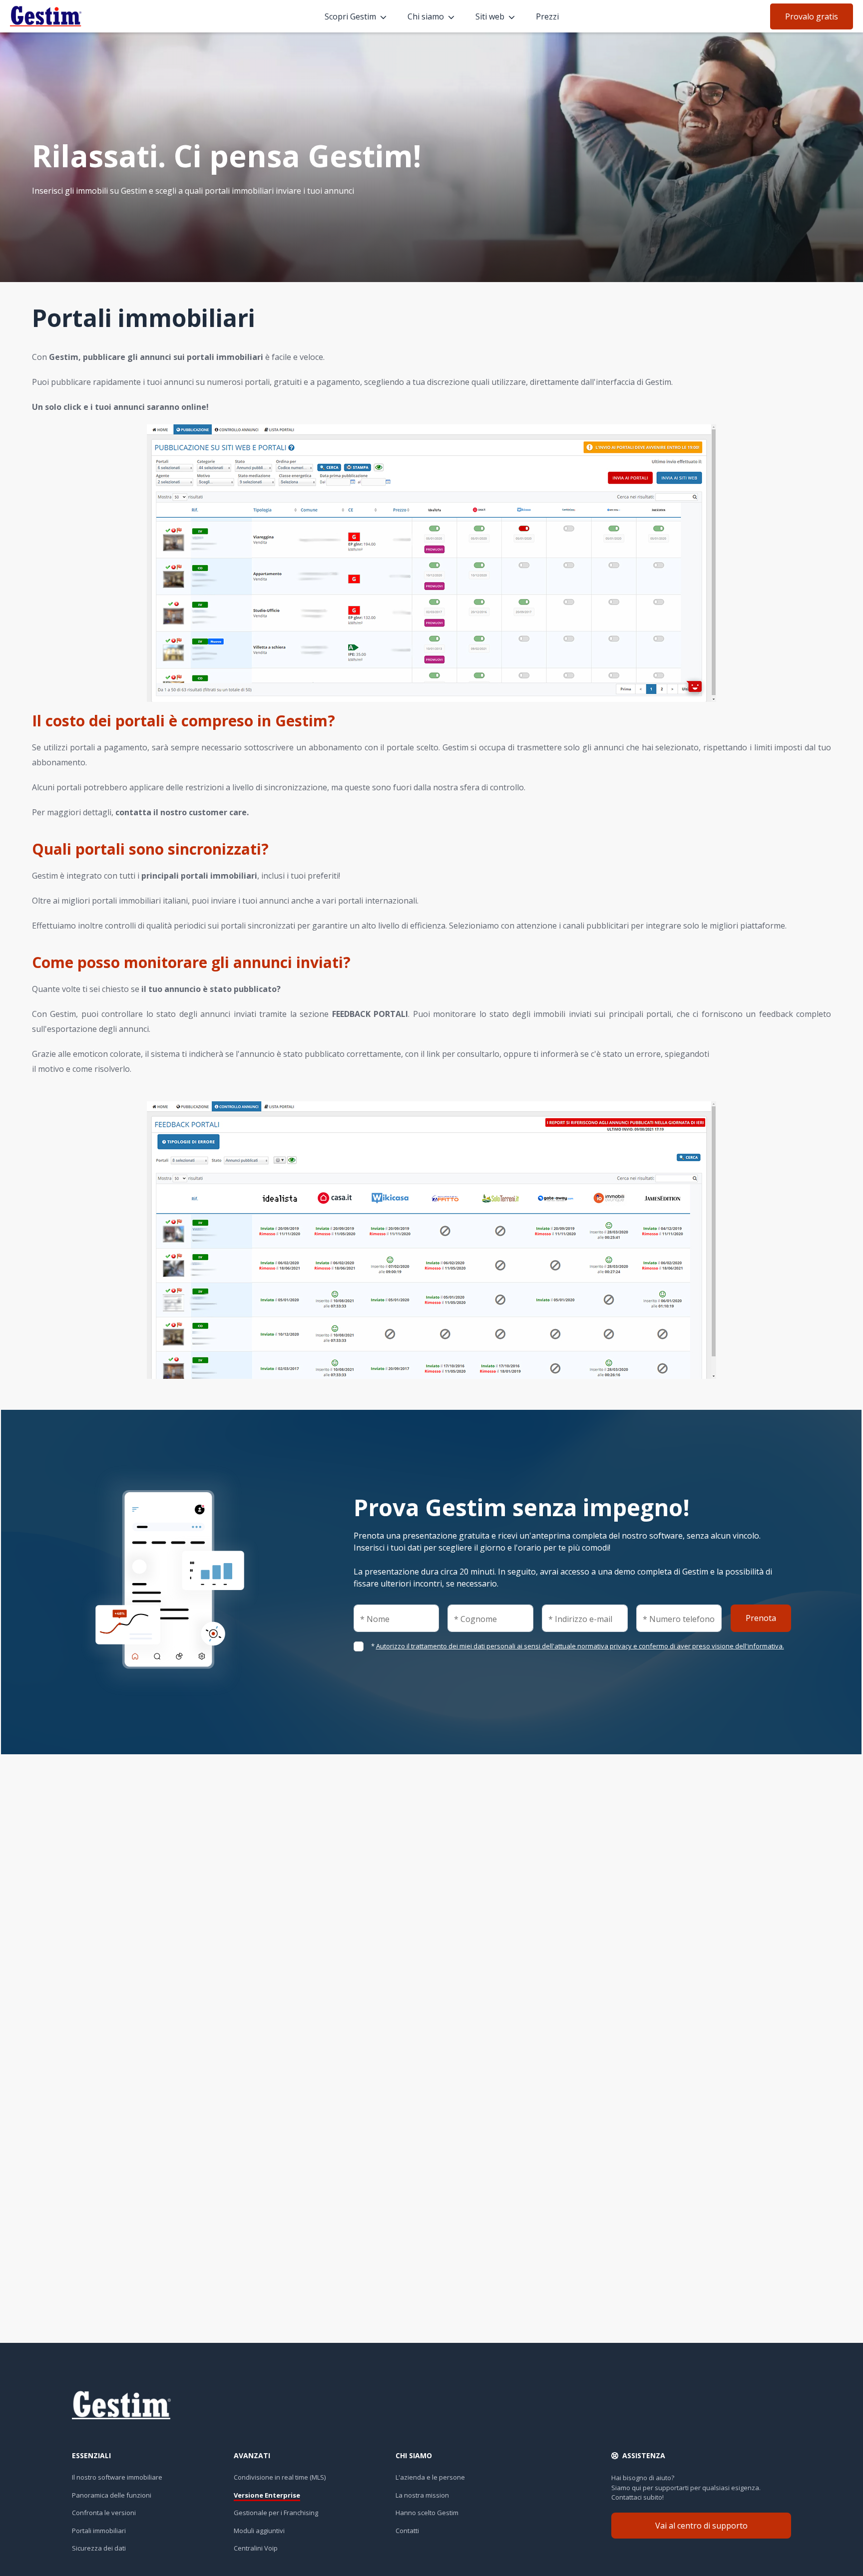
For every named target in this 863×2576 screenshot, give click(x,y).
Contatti (407, 2531)
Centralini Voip (256, 2548)
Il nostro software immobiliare (117, 2477)
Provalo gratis (812, 16)
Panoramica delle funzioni (112, 2495)
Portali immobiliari (99, 2531)
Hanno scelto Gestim (427, 2513)
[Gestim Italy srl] (84, 15)
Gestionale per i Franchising (276, 2513)
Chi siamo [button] (426, 16)
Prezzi (547, 16)
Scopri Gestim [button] (350, 16)
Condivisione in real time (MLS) (280, 2477)
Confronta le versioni (104, 2513)
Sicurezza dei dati (99, 2548)
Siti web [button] (490, 16)
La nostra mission (422, 2495)
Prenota (761, 1618)
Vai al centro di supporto (701, 2526)
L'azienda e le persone (430, 2477)
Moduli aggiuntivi (259, 2531)
